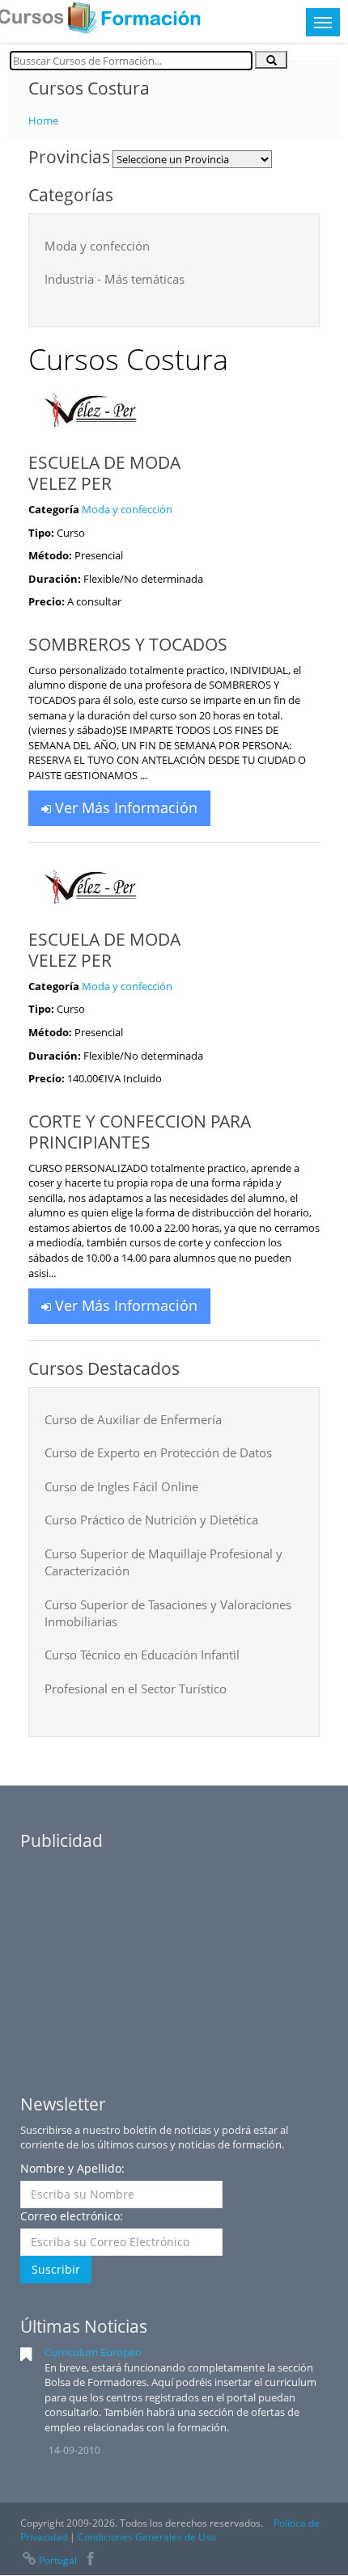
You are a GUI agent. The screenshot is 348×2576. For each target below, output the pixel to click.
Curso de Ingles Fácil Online (121, 1486)
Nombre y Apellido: (72, 2168)
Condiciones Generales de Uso (147, 2537)
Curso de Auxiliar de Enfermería (133, 1419)
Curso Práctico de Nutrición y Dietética (151, 1520)
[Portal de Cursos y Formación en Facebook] (91, 2560)
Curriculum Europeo (93, 2352)
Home (43, 120)
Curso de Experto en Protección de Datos (158, 1452)
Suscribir (56, 2269)
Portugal (58, 2560)
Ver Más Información (124, 807)
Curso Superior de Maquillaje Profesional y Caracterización (163, 1562)
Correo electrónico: (72, 2216)
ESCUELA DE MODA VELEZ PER (104, 473)
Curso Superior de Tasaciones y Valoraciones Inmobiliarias (168, 1613)
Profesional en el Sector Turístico (136, 1689)
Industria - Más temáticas (115, 279)
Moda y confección (97, 246)
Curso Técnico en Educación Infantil (142, 1655)
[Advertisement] (174, 1960)
